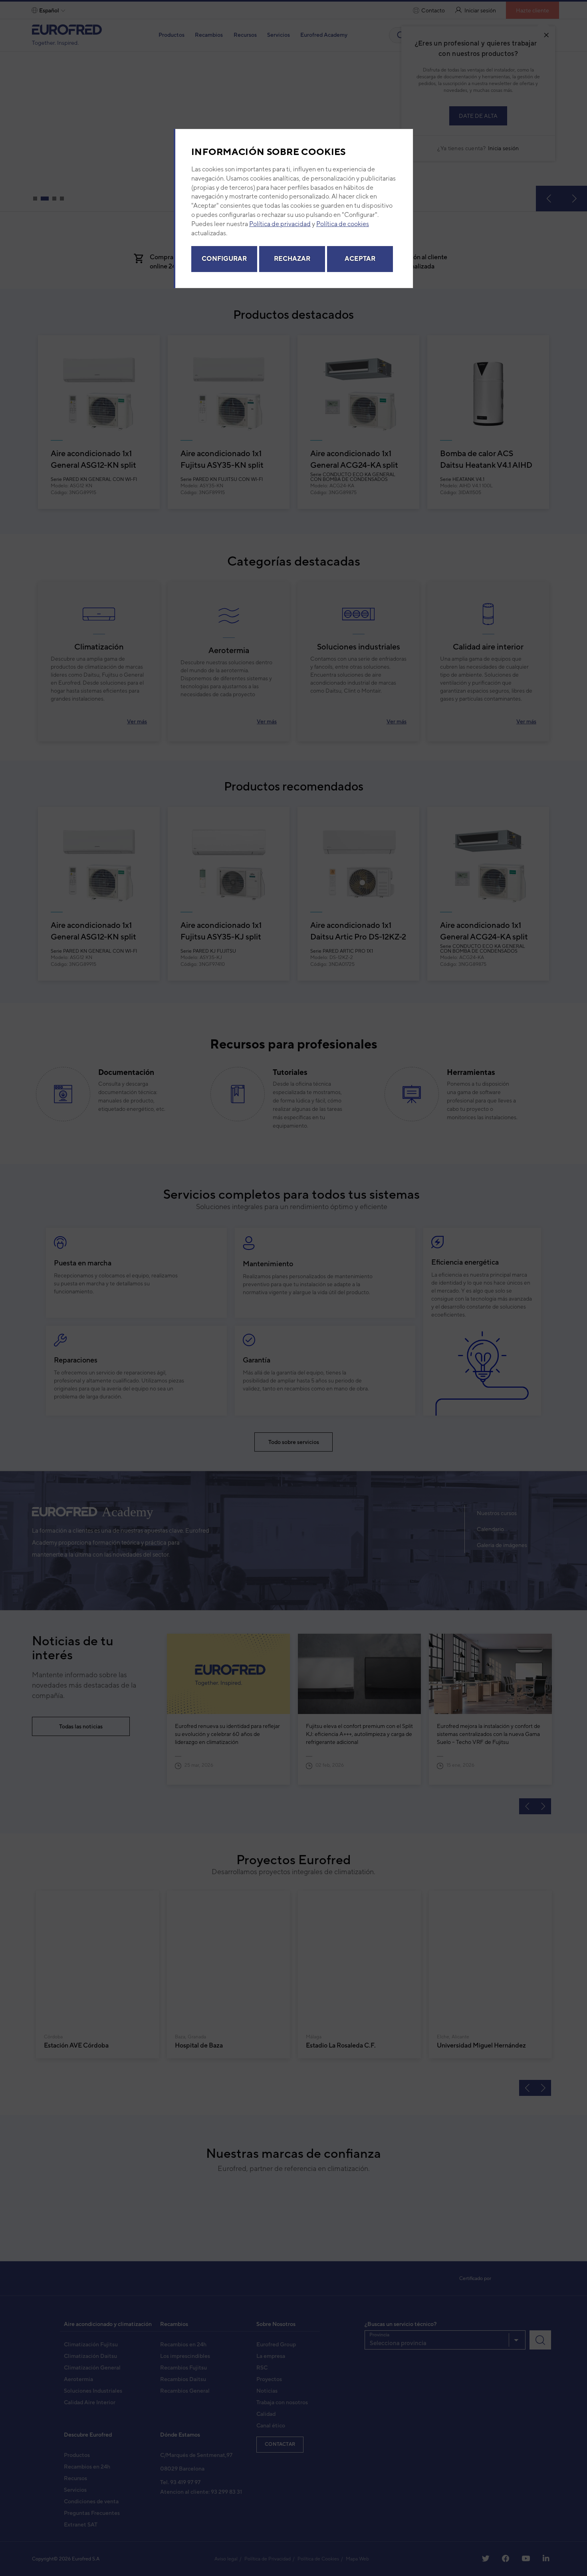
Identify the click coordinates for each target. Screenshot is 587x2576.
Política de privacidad (280, 225)
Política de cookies (343, 225)
